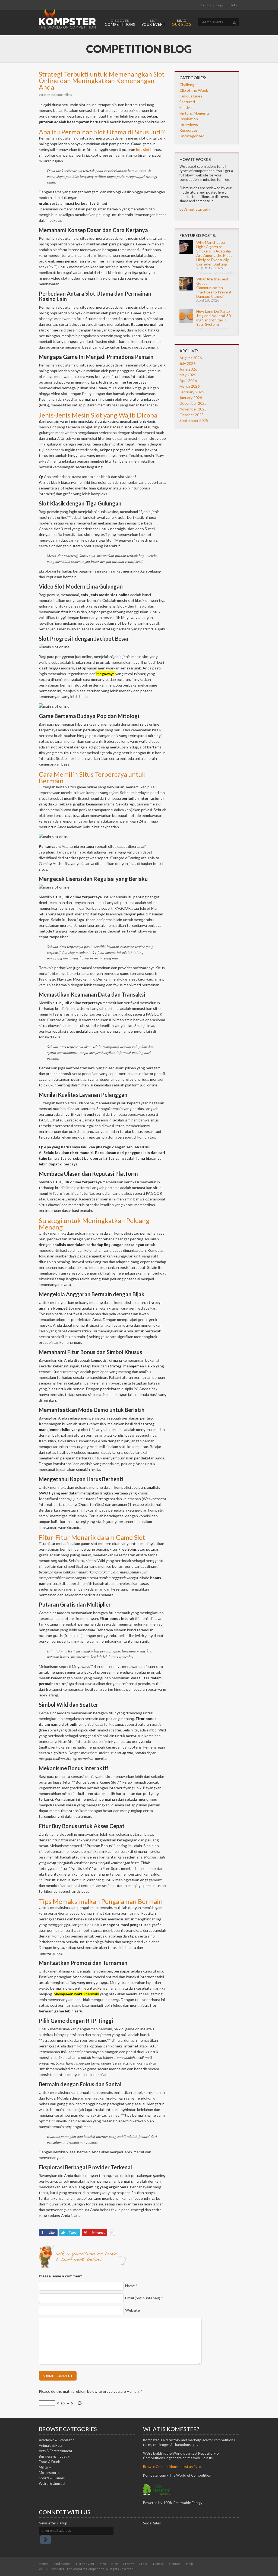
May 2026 (188, 375)
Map (103, 2564)
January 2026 (191, 398)
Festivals (187, 107)
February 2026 (192, 392)
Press (143, 2564)
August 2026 (191, 358)
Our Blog (182, 23)
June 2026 (188, 369)
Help (233, 5)
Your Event (154, 23)
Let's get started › (195, 209)
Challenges (189, 85)
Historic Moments (195, 113)
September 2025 (194, 420)
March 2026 (189, 386)
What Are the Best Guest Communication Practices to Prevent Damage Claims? (214, 288)
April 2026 (188, 380)
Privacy (129, 2564)
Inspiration (189, 119)
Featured (187, 102)
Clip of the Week (194, 90)
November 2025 (193, 409)
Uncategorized (192, 136)
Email (144, 2298)
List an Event (85, 2564)
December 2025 (193, 403)
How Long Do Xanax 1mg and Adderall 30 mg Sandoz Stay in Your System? (214, 318)
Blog (115, 2564)
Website (132, 2310)
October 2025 (192, 415)
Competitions (120, 23)
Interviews (189, 124)
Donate (158, 2564)
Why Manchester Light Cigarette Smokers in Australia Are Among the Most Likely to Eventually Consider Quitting (214, 253)
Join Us (206, 5)
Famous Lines (191, 96)
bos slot (143, 149)
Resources (189, 130)
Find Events (62, 2564)
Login (220, 5)
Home (43, 2564)
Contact (175, 2564)
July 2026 (187, 363)
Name (131, 2286)
